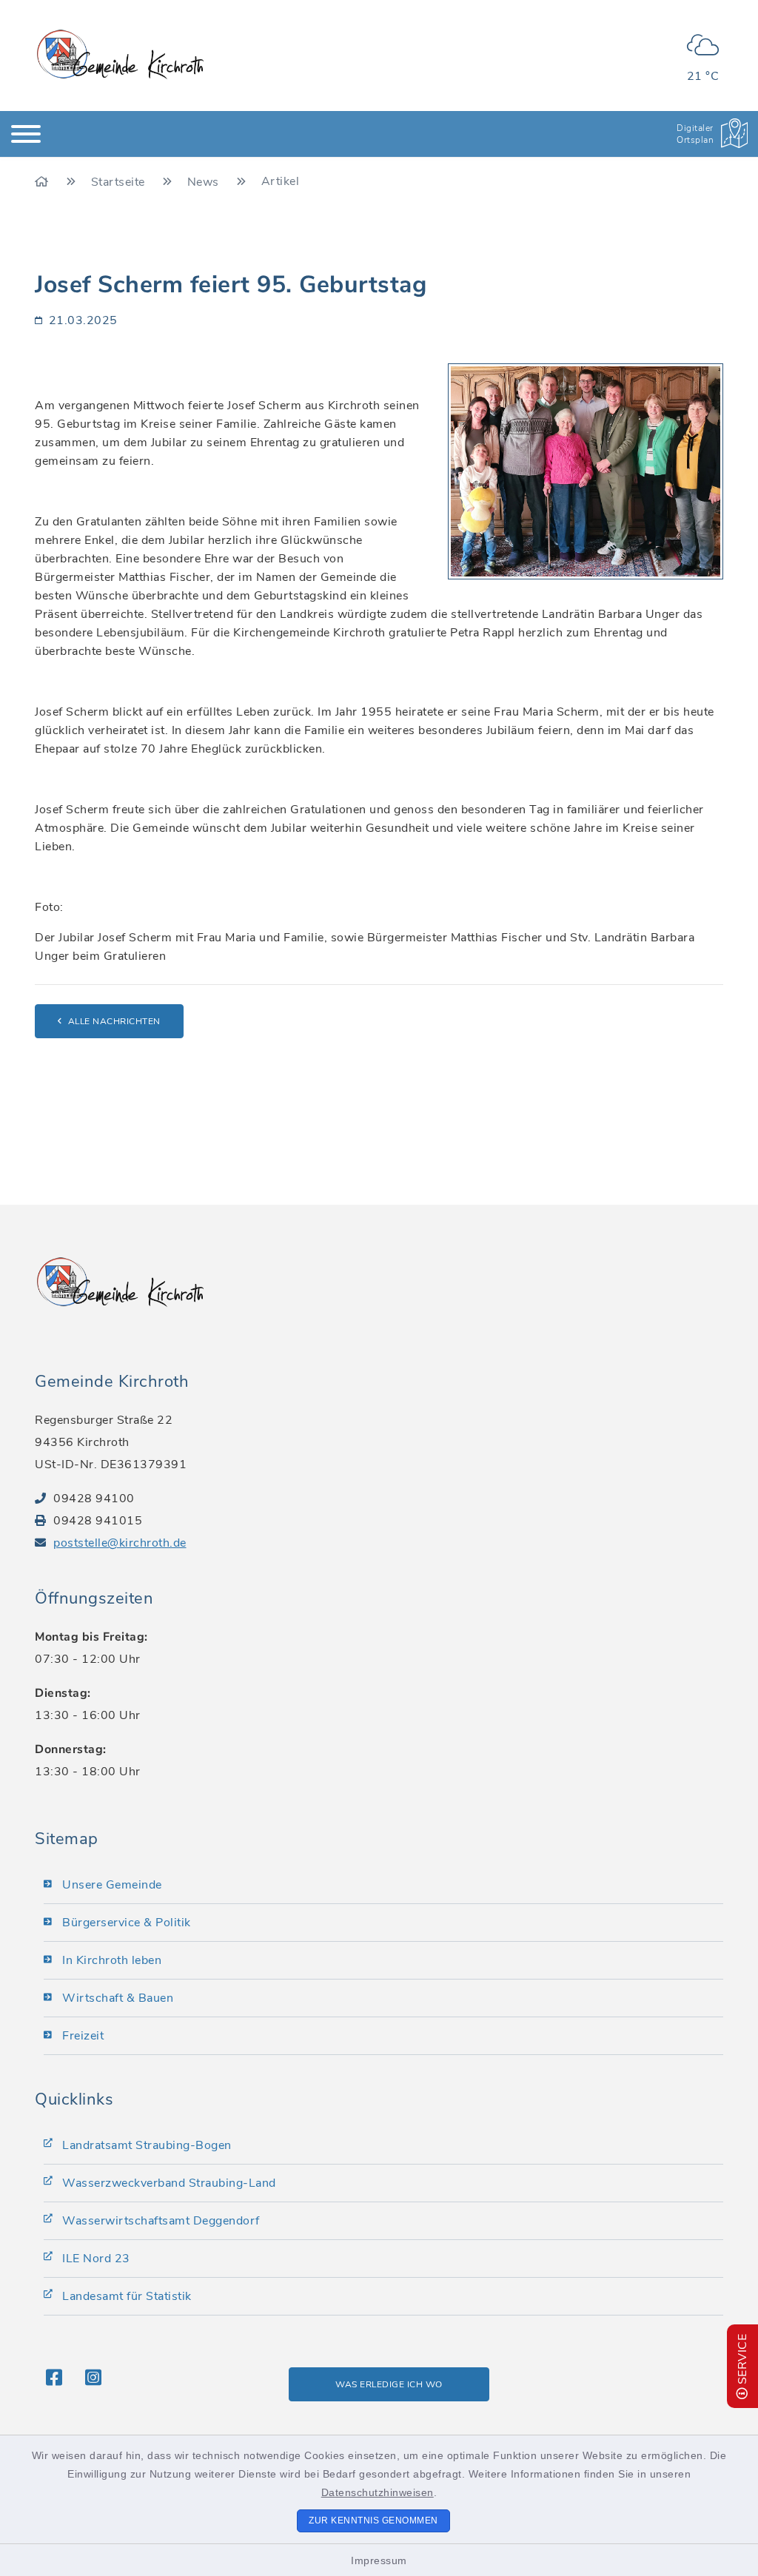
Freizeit (83, 2036)
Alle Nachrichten (114, 1021)
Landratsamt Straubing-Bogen (147, 2145)
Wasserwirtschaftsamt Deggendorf (161, 2221)
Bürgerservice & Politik (127, 1923)
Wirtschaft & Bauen (118, 1998)
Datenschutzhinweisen (378, 2492)
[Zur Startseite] (43, 182)
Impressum (379, 2560)
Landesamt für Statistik (127, 2296)
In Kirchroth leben (112, 1960)
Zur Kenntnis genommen (373, 2520)
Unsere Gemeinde (112, 1885)
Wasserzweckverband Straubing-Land (169, 2183)
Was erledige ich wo (389, 2384)
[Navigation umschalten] (26, 134)
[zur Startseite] (120, 54)
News (205, 182)
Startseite (120, 182)
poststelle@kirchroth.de (120, 1543)
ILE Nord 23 (96, 2259)
